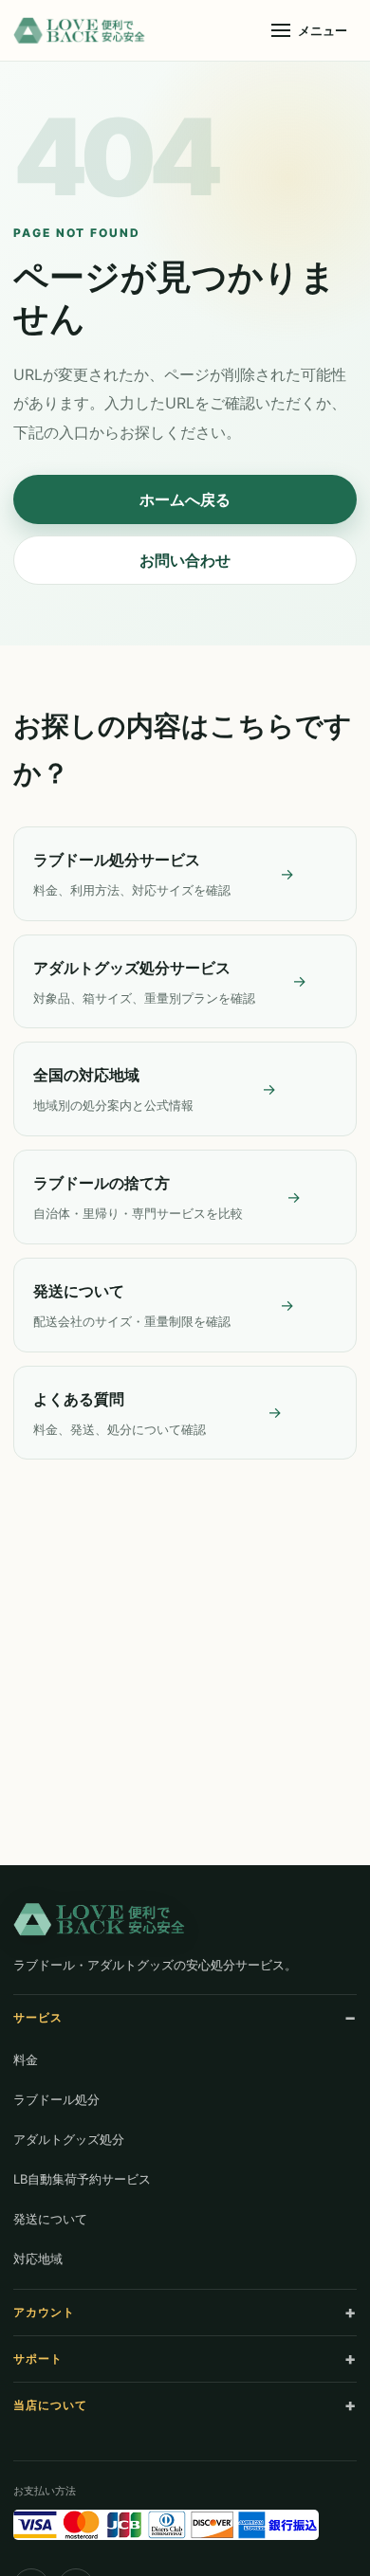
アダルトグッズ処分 (69, 2139)
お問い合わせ (185, 560)
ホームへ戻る (185, 499)
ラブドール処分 (56, 2099)
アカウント (44, 2312)
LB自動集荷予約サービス (82, 2179)
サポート (38, 2358)
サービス (38, 2017)
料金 (26, 2059)
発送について (50, 2219)
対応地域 (38, 2259)
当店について (50, 2405)
